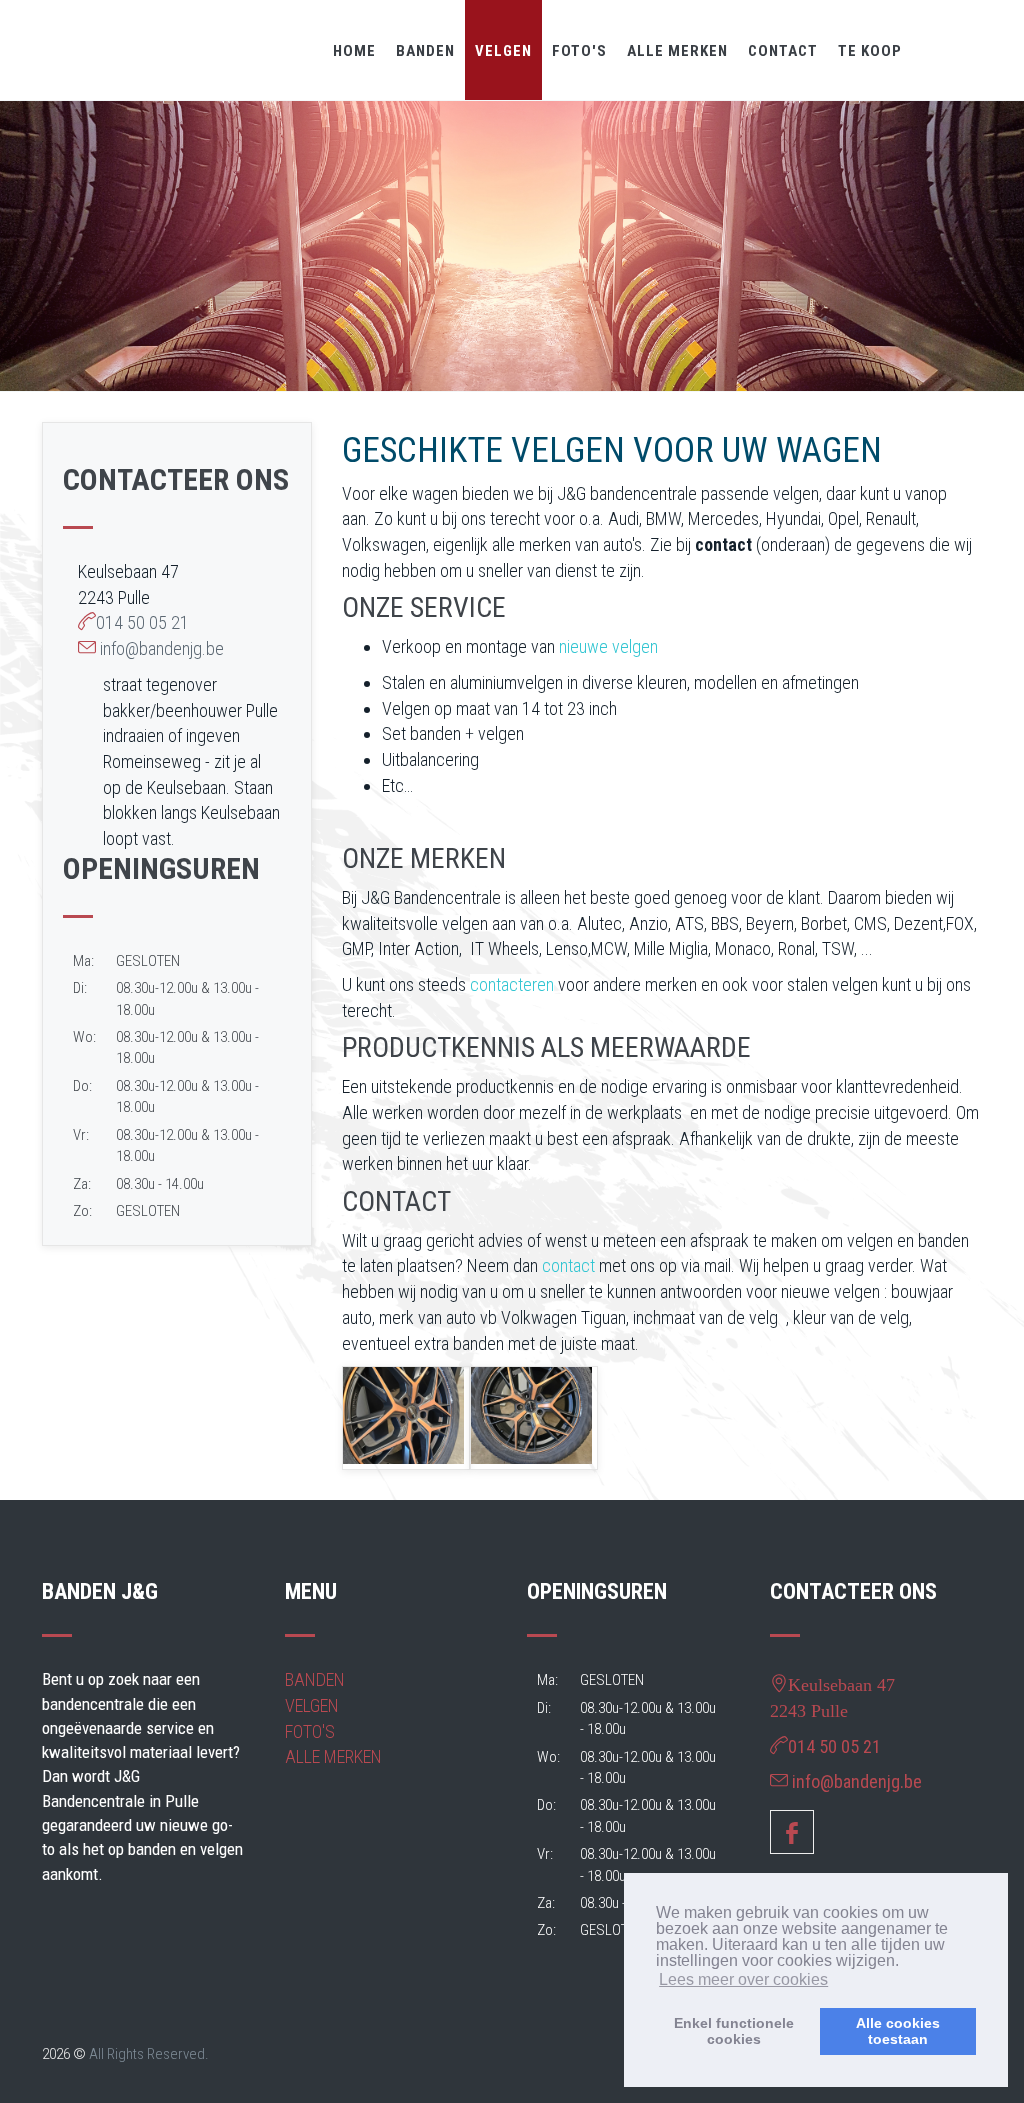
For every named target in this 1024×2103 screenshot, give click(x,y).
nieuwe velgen (608, 646)
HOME (354, 51)
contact (568, 1265)
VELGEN (503, 51)
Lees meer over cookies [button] (743, 1979)
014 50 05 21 (142, 622)
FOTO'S (579, 51)
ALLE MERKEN (677, 51)
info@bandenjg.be (162, 648)
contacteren (512, 984)
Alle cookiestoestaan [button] (898, 2031)
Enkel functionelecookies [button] (734, 2031)
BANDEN (425, 51)
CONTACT (783, 51)
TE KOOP (870, 51)
